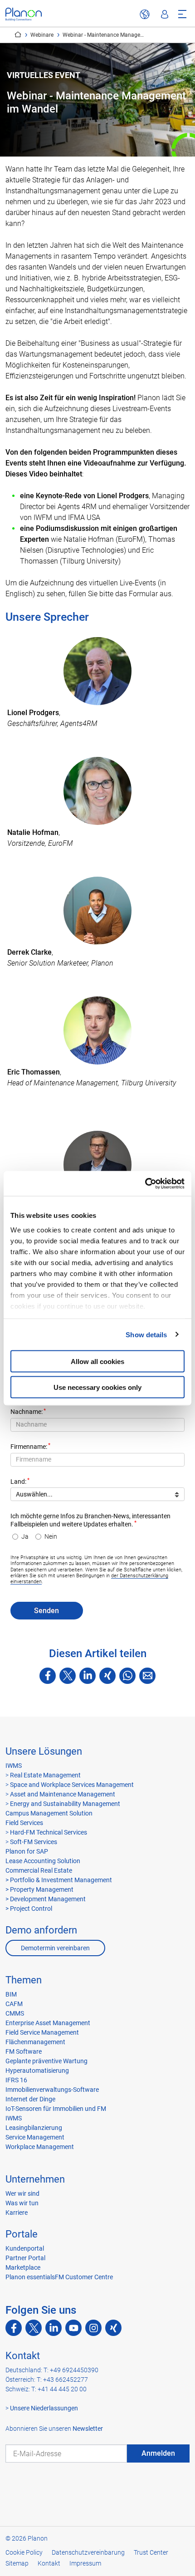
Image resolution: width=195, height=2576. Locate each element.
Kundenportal (25, 2248)
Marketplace (23, 2267)
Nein (51, 1537)
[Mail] (147, 1676)
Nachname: (27, 1412)
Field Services (24, 1823)
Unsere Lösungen (44, 1751)
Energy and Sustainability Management (65, 1804)
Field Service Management (42, 2032)
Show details (146, 1334)
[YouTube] (73, 2328)
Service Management (35, 2137)
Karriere (17, 2213)
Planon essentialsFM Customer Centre (59, 2277)
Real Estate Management (45, 1775)
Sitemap (17, 2563)
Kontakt (23, 2356)
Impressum (85, 2563)
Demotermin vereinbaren (55, 1948)
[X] (68, 1676)
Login (165, 15)
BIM (11, 1994)
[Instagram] (93, 2328)
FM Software (24, 2051)
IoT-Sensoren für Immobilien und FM (56, 2109)
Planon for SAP (27, 1851)
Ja (25, 1537)
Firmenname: (29, 1447)
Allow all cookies (97, 1362)
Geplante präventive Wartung (46, 2061)
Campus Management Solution (49, 1813)
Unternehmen (35, 2179)
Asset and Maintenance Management (62, 1794)
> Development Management (46, 1899)
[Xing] (107, 1676)
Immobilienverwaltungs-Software (52, 2090)
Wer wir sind (22, 2193)
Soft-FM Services (34, 1842)
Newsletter (88, 2429)
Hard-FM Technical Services (49, 1832)
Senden (46, 1611)
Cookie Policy (24, 2552)
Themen (24, 1980)
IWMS (14, 1766)
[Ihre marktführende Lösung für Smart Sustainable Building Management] (24, 14)
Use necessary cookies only (97, 1387)
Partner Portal (25, 2258)
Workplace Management (40, 2147)
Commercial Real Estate (39, 1870)
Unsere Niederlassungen (44, 2408)
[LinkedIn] (88, 1676)
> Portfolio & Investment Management (59, 1880)
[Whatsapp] (127, 1676)
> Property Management (39, 1889)
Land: (18, 1482)
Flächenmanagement (35, 2042)
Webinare (42, 35)
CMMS (15, 2013)
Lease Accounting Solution (43, 1861)
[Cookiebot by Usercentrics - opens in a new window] (145, 1183)
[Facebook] (48, 1676)
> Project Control (29, 1909)
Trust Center (151, 2552)
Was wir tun (22, 2203)
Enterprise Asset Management (48, 2023)
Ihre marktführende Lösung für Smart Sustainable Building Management (18, 34)
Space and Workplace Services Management (71, 1785)
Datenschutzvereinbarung (88, 2552)
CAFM (14, 2004)
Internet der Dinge (30, 2099)
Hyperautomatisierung (37, 2071)
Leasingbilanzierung (34, 2128)
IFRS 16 (16, 2080)
